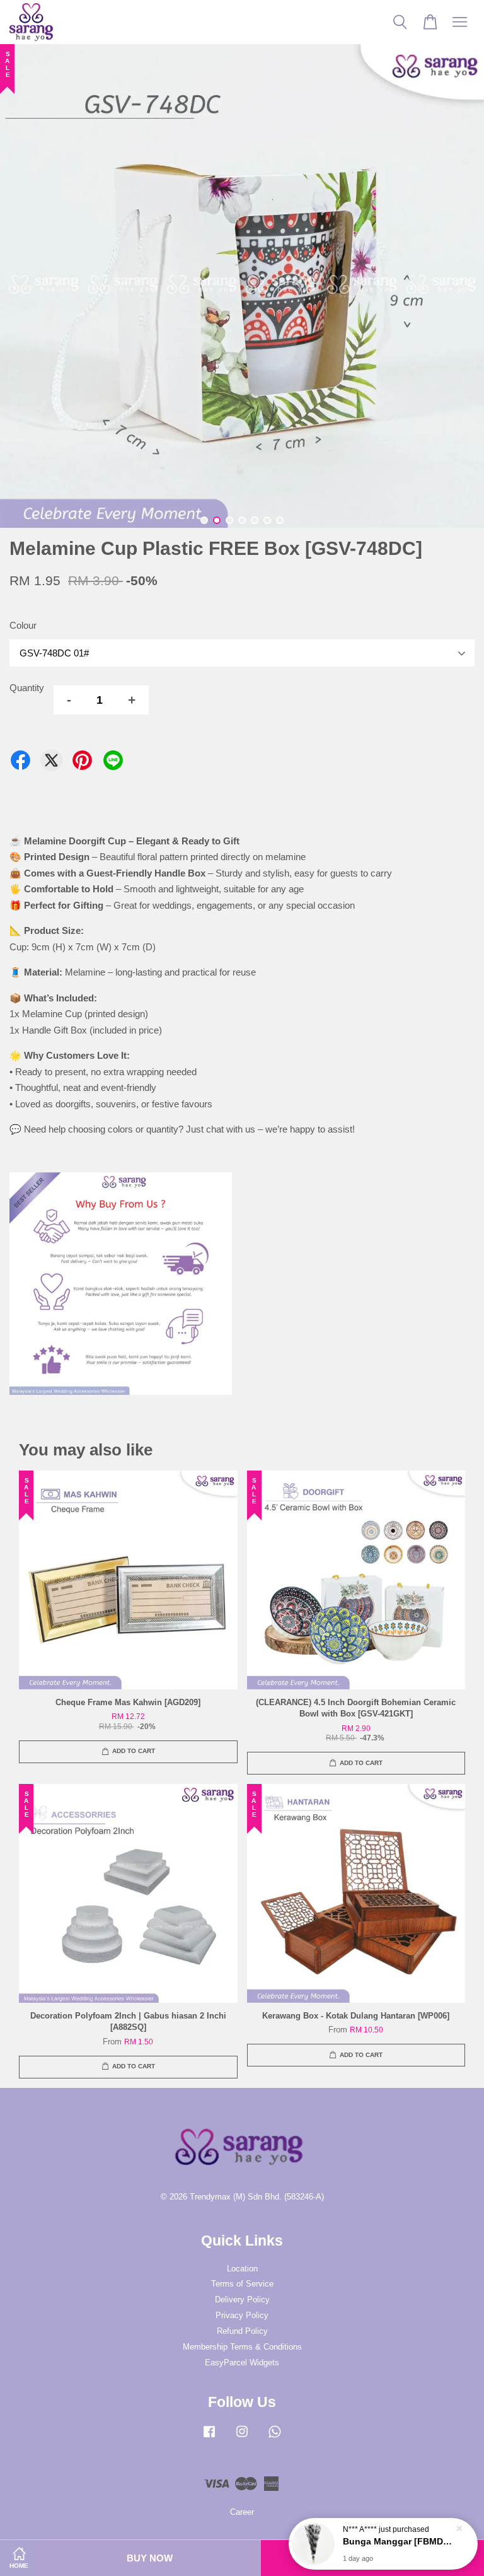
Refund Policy (242, 2331)
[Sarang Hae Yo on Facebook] (209, 2438)
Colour (23, 625)
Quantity (27, 688)
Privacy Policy (242, 2315)
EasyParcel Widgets (242, 2363)
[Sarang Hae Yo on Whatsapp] (275, 2438)
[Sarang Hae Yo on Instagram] (242, 2438)
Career (242, 2512)
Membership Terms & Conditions (242, 2347)
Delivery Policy (242, 2299)
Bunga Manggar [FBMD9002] (398, 2541)
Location (242, 2269)
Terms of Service (242, 2284)
